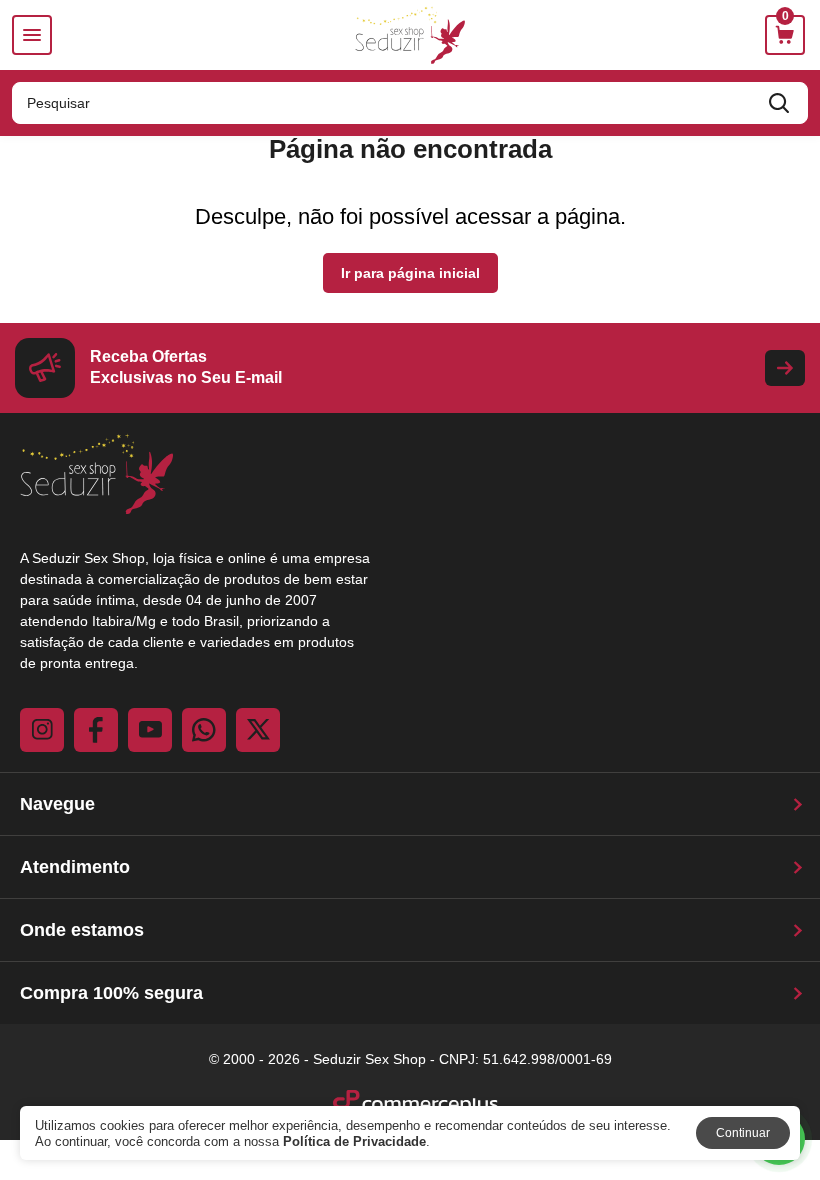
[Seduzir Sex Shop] (410, 35)
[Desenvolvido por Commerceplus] (415, 1102)
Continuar (743, 1133)
